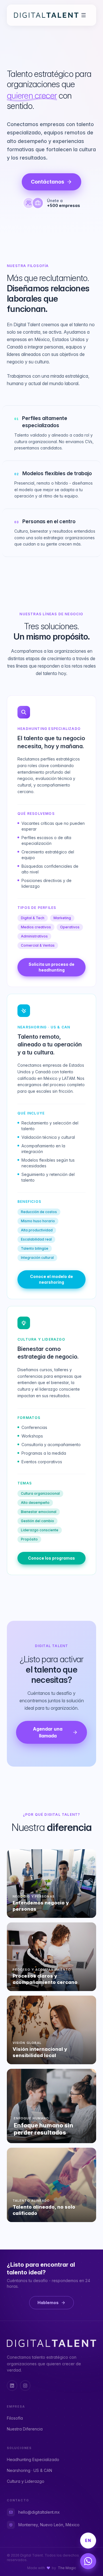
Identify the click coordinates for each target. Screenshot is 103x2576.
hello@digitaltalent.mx (39, 2512)
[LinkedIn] (12, 2386)
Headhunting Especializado (33, 2459)
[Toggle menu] (84, 15)
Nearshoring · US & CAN (29, 2470)
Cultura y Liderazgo (26, 2481)
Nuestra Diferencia (25, 2429)
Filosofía (15, 2418)
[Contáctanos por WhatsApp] (88, 2561)
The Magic (67, 2568)
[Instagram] (25, 2386)
